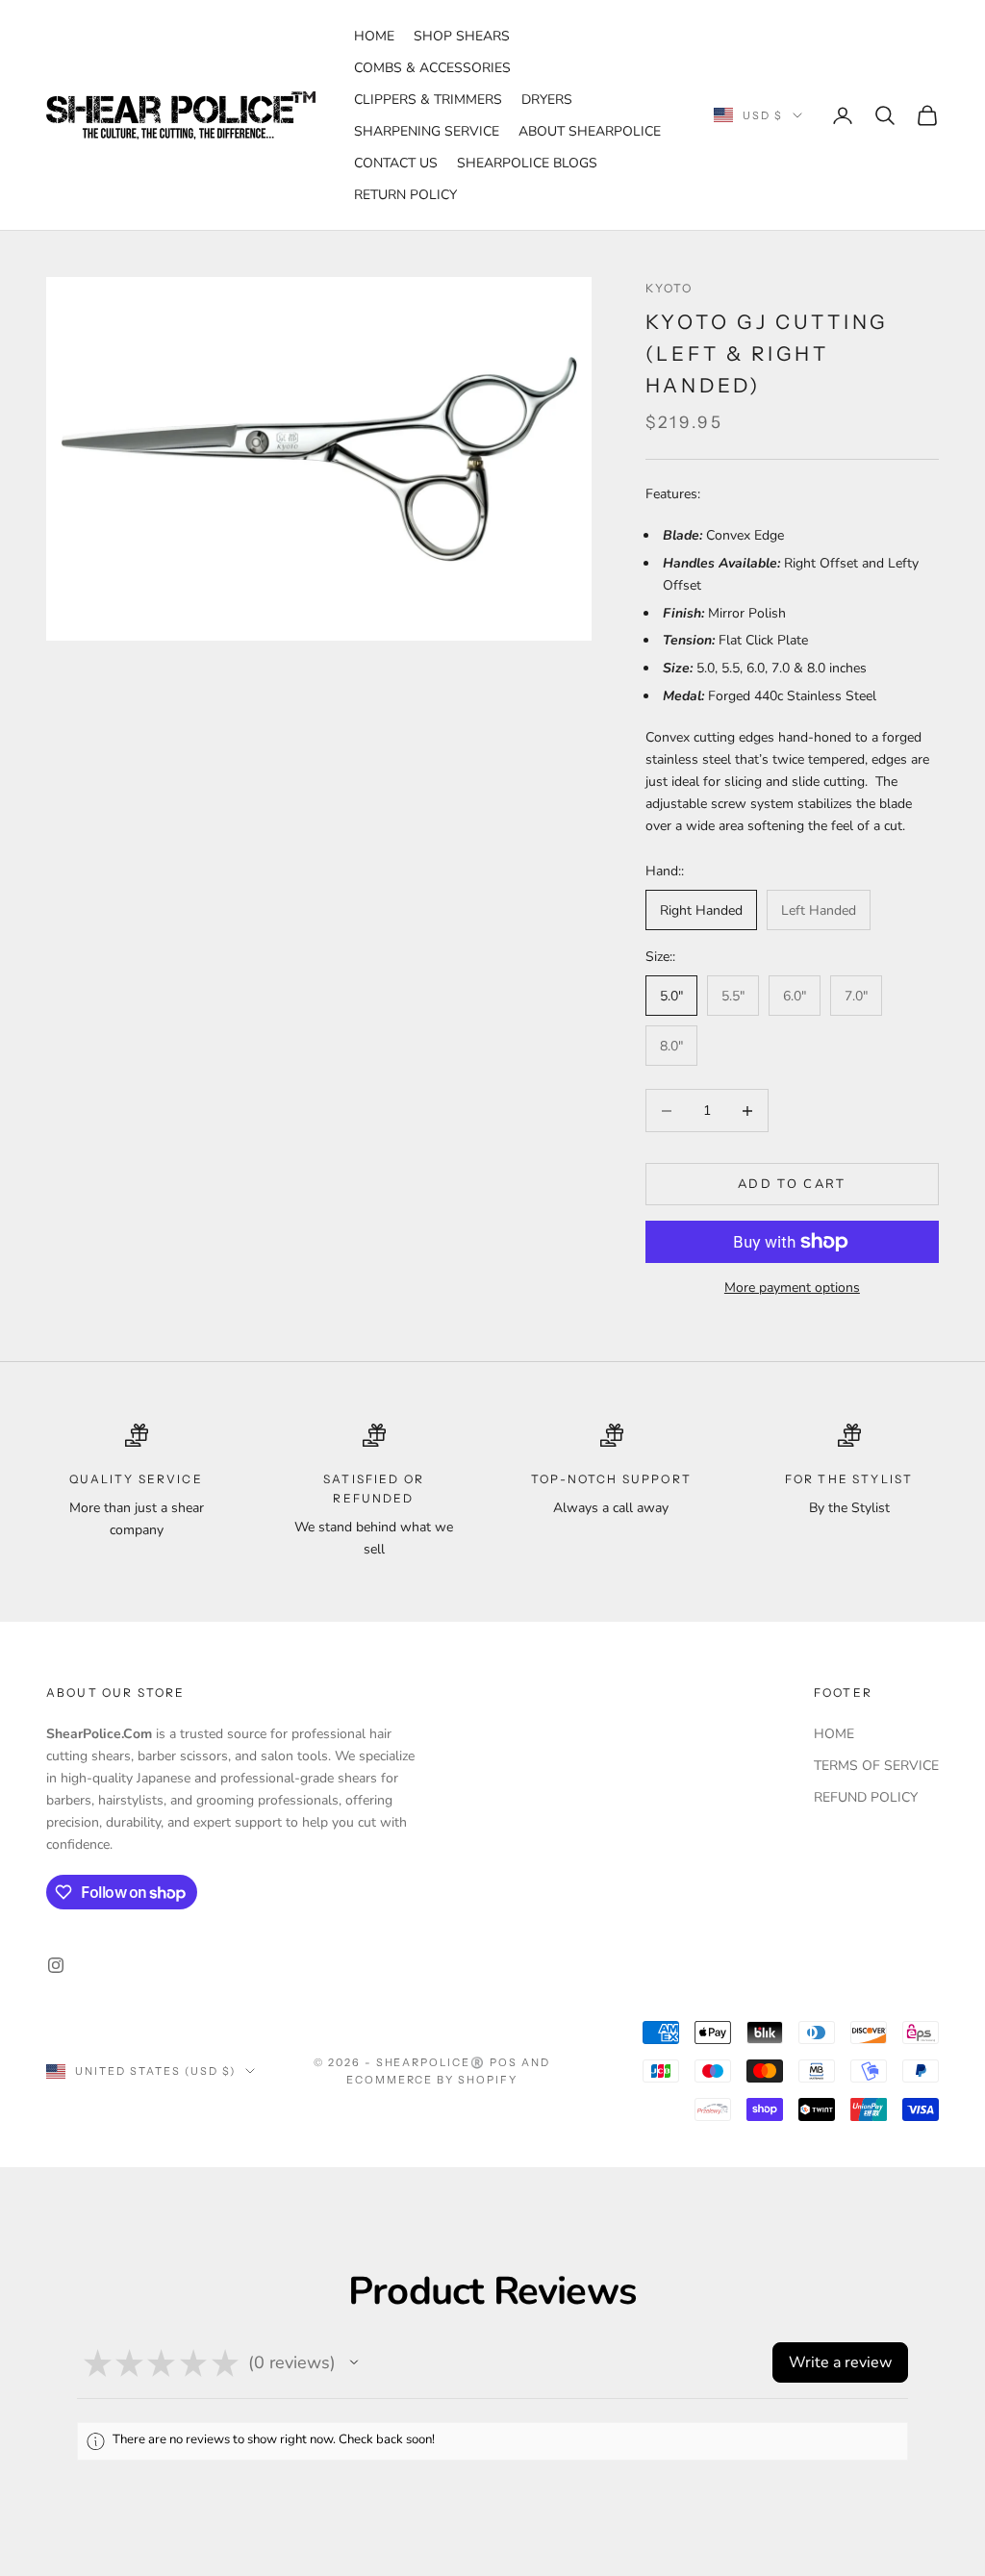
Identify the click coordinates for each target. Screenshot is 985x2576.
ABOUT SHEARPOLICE (590, 131)
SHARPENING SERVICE (427, 131)
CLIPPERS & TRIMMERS (428, 100)
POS (504, 2062)
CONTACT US (396, 163)
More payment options (792, 1288)
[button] (354, 2362)
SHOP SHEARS (462, 36)
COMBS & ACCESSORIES (432, 68)
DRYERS (547, 100)
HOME (374, 36)
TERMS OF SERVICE (876, 1766)
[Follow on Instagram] (56, 1965)
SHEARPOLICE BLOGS (527, 163)
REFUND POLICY (866, 1797)
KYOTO (669, 288)
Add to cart (792, 1184)
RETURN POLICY (405, 195)
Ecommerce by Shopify (432, 2080)
